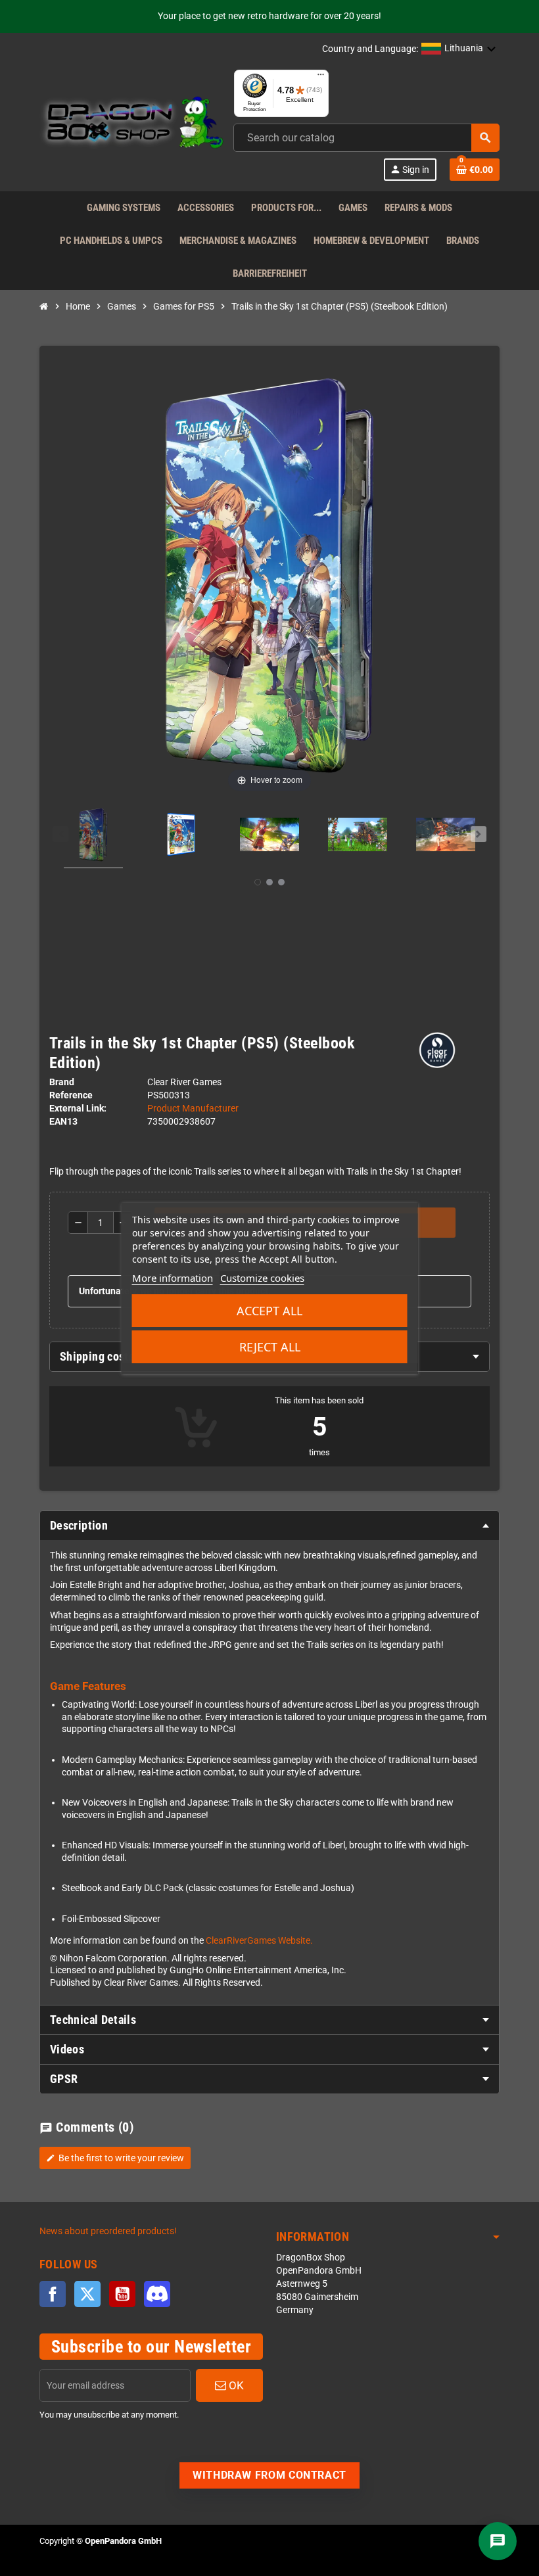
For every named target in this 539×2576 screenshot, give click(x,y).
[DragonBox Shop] (131, 125)
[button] (459, 49)
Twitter (87, 2294)
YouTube (122, 2294)
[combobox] (366, 138)
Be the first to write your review (115, 2158)
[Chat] (498, 2541)
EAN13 (63, 1122)
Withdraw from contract (269, 2475)
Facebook (53, 2294)
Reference (71, 1095)
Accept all (269, 1311)
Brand (62, 1082)
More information (173, 1278)
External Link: (78, 1109)
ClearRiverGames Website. (259, 1941)
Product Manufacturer (193, 1109)
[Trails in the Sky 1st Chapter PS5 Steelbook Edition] (93, 837)
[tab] (269, 1526)
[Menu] (321, 78)
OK (235, 2385)
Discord (157, 2294)
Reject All (270, 1347)
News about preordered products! (108, 2231)
